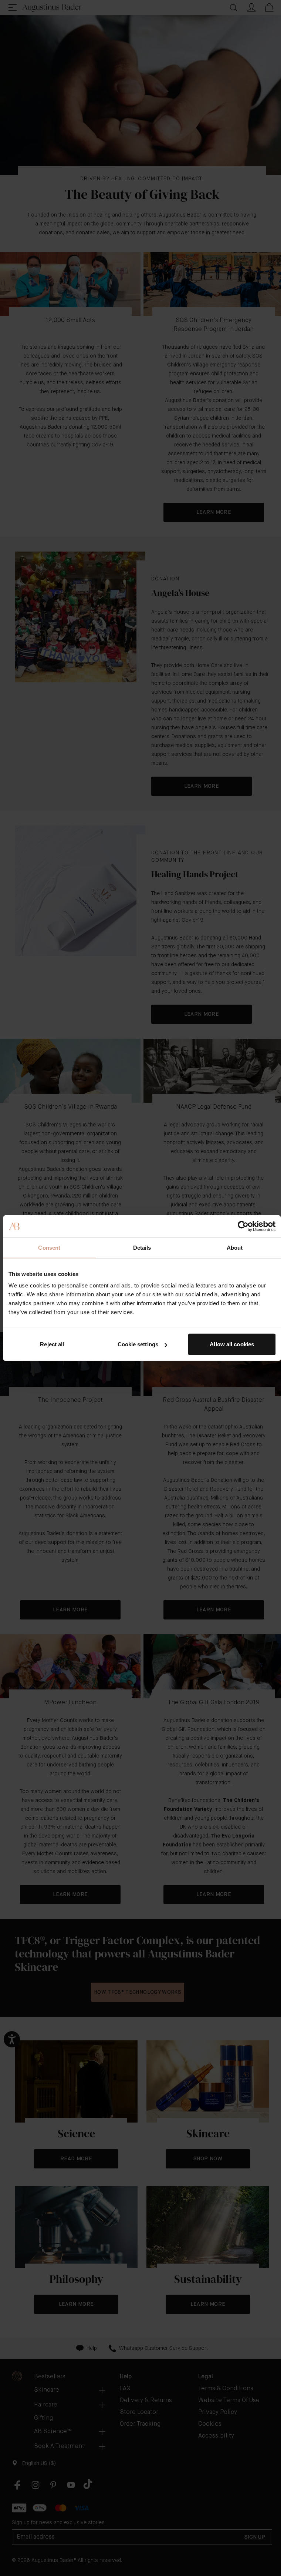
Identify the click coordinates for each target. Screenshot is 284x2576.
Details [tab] (142, 1247)
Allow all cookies (232, 1344)
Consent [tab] (49, 1247)
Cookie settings (138, 1344)
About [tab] (235, 1247)
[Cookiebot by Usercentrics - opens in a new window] (243, 1226)
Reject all (52, 1344)
